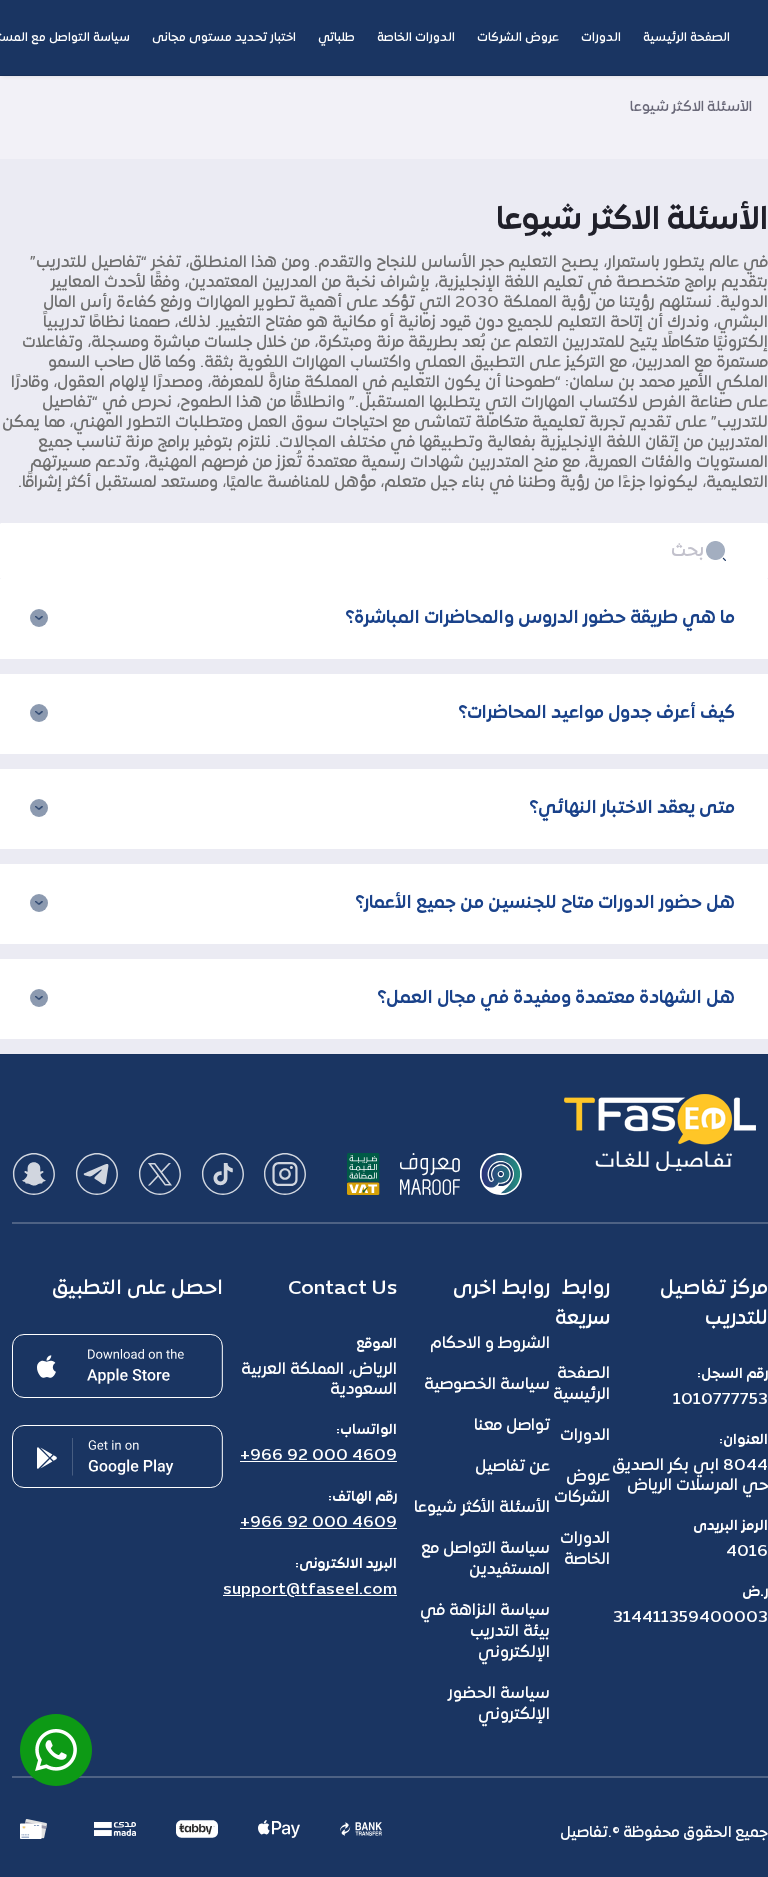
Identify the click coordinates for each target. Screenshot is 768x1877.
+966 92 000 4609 (318, 1456)
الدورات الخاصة (585, 1549)
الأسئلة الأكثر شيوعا (482, 1508)
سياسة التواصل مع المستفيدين (485, 1559)
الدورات (585, 1436)
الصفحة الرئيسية (581, 1384)
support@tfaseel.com (310, 1590)
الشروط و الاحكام (490, 1344)
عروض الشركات (582, 1487)
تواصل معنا (512, 1426)
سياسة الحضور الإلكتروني (499, 1704)
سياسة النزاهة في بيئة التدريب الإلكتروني (485, 1632)
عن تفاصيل (512, 1467)
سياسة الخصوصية (487, 1385)
